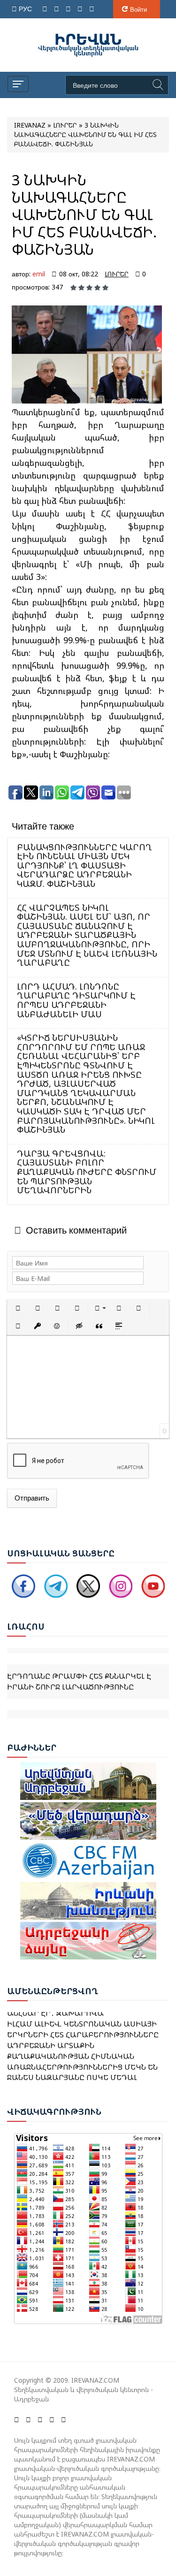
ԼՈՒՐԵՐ (117, 274)
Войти (138, 9)
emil (39, 274)
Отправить (32, 1498)
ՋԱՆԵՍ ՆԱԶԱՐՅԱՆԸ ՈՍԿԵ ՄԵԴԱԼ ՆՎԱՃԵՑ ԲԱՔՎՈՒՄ (72, 2075)
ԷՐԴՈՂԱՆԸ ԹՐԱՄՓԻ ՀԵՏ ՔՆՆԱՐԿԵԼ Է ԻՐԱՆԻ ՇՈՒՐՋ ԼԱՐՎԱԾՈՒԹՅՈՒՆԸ (79, 1672)
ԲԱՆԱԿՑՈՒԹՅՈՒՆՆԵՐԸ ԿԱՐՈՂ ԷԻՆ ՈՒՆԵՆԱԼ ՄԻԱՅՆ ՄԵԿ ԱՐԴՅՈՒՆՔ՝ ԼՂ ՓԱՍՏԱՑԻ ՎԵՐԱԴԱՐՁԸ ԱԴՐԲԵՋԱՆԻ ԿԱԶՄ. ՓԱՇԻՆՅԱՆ (84, 865)
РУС (26, 9)
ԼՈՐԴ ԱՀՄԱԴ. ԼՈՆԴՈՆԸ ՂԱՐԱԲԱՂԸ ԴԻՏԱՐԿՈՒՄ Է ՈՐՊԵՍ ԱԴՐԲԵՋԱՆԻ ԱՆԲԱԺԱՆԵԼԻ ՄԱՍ (76, 1000)
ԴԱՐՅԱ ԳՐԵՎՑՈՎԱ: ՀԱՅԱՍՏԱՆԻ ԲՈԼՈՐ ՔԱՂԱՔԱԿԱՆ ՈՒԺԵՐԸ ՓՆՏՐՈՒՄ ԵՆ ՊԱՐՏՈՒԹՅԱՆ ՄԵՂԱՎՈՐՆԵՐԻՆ (87, 1172)
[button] (18, 1308)
